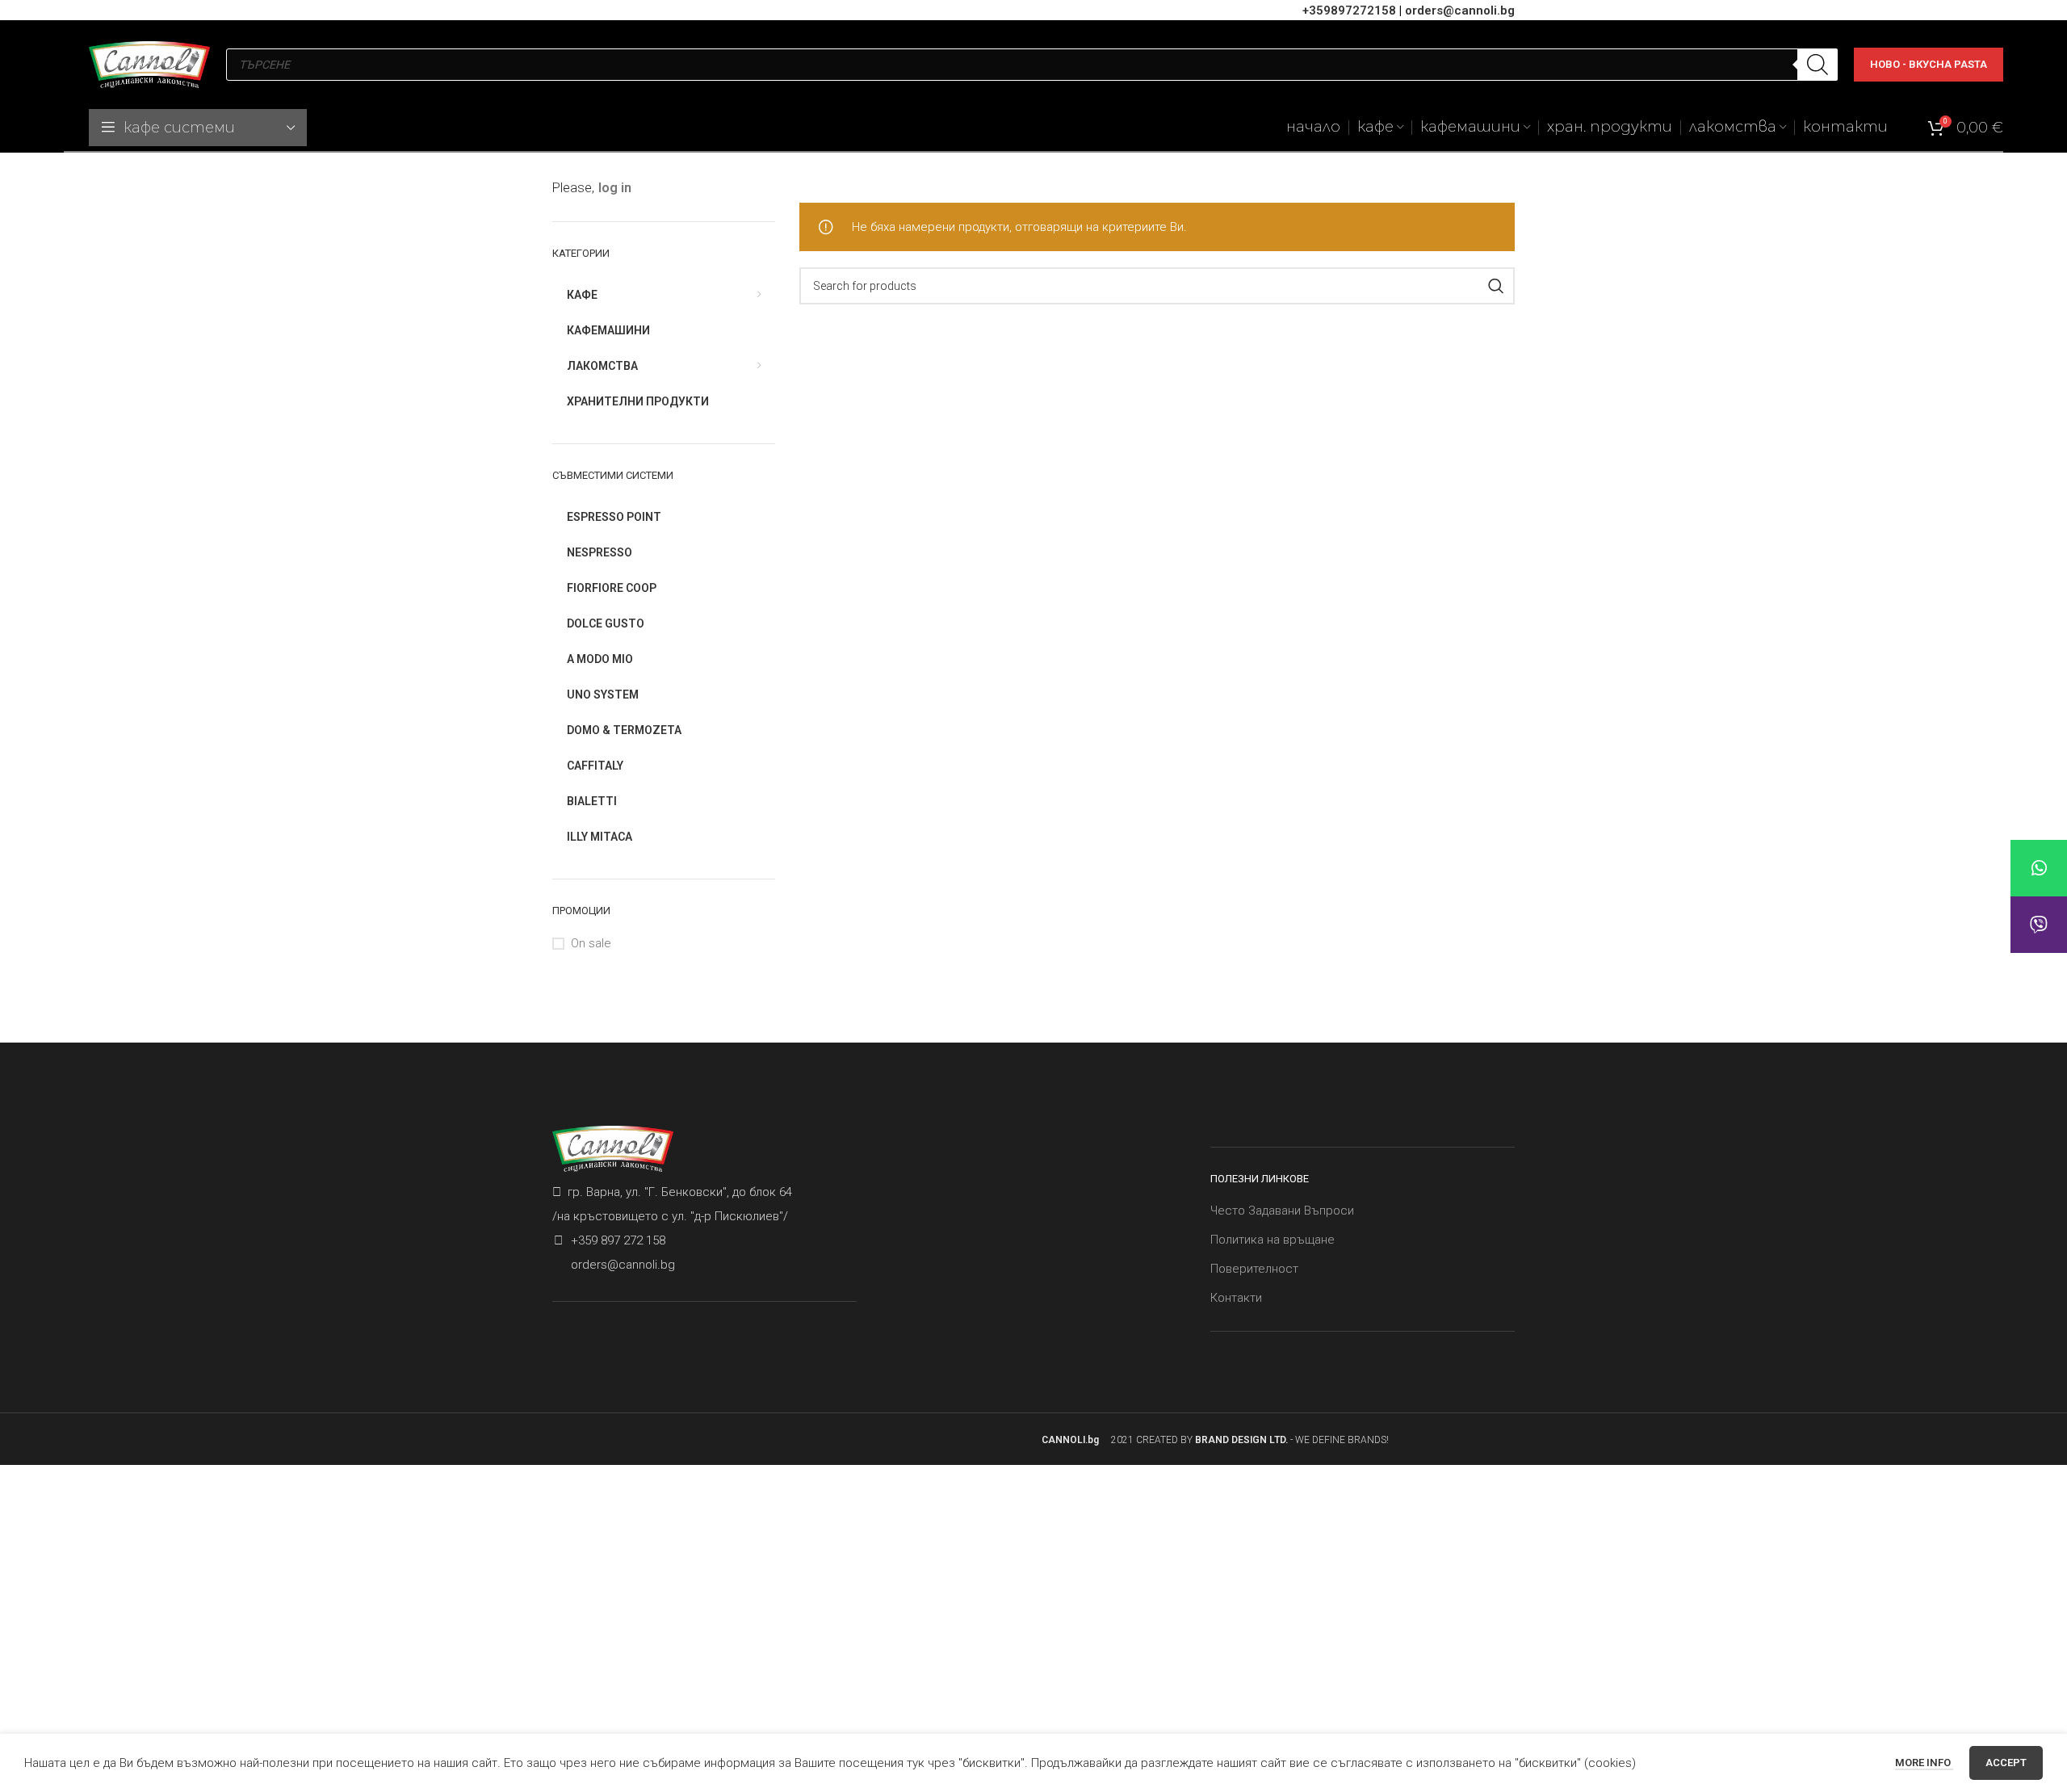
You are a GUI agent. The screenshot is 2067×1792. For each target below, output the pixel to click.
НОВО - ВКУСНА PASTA (1929, 64)
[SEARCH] (1496, 286)
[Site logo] (149, 64)
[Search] (1818, 65)
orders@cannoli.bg (1460, 10)
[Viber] (2039, 925)
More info (1924, 1763)
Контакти (1236, 1298)
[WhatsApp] (2039, 868)
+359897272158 (1349, 10)
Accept (2006, 1763)
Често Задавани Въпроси (1282, 1211)
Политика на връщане (1272, 1240)
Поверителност (1254, 1269)
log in (615, 188)
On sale (591, 943)
